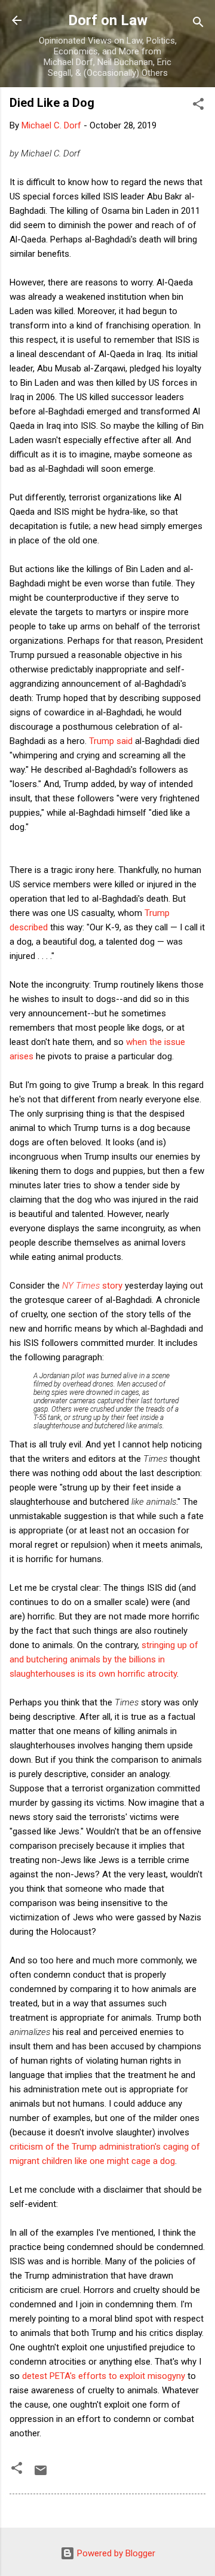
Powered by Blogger (115, 2553)
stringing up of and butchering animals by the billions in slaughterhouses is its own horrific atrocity (104, 1659)
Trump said (111, 741)
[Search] (198, 24)
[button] (198, 106)
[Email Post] (41, 2474)
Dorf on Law (108, 20)
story (92, 1286)
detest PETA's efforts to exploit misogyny (104, 2376)
